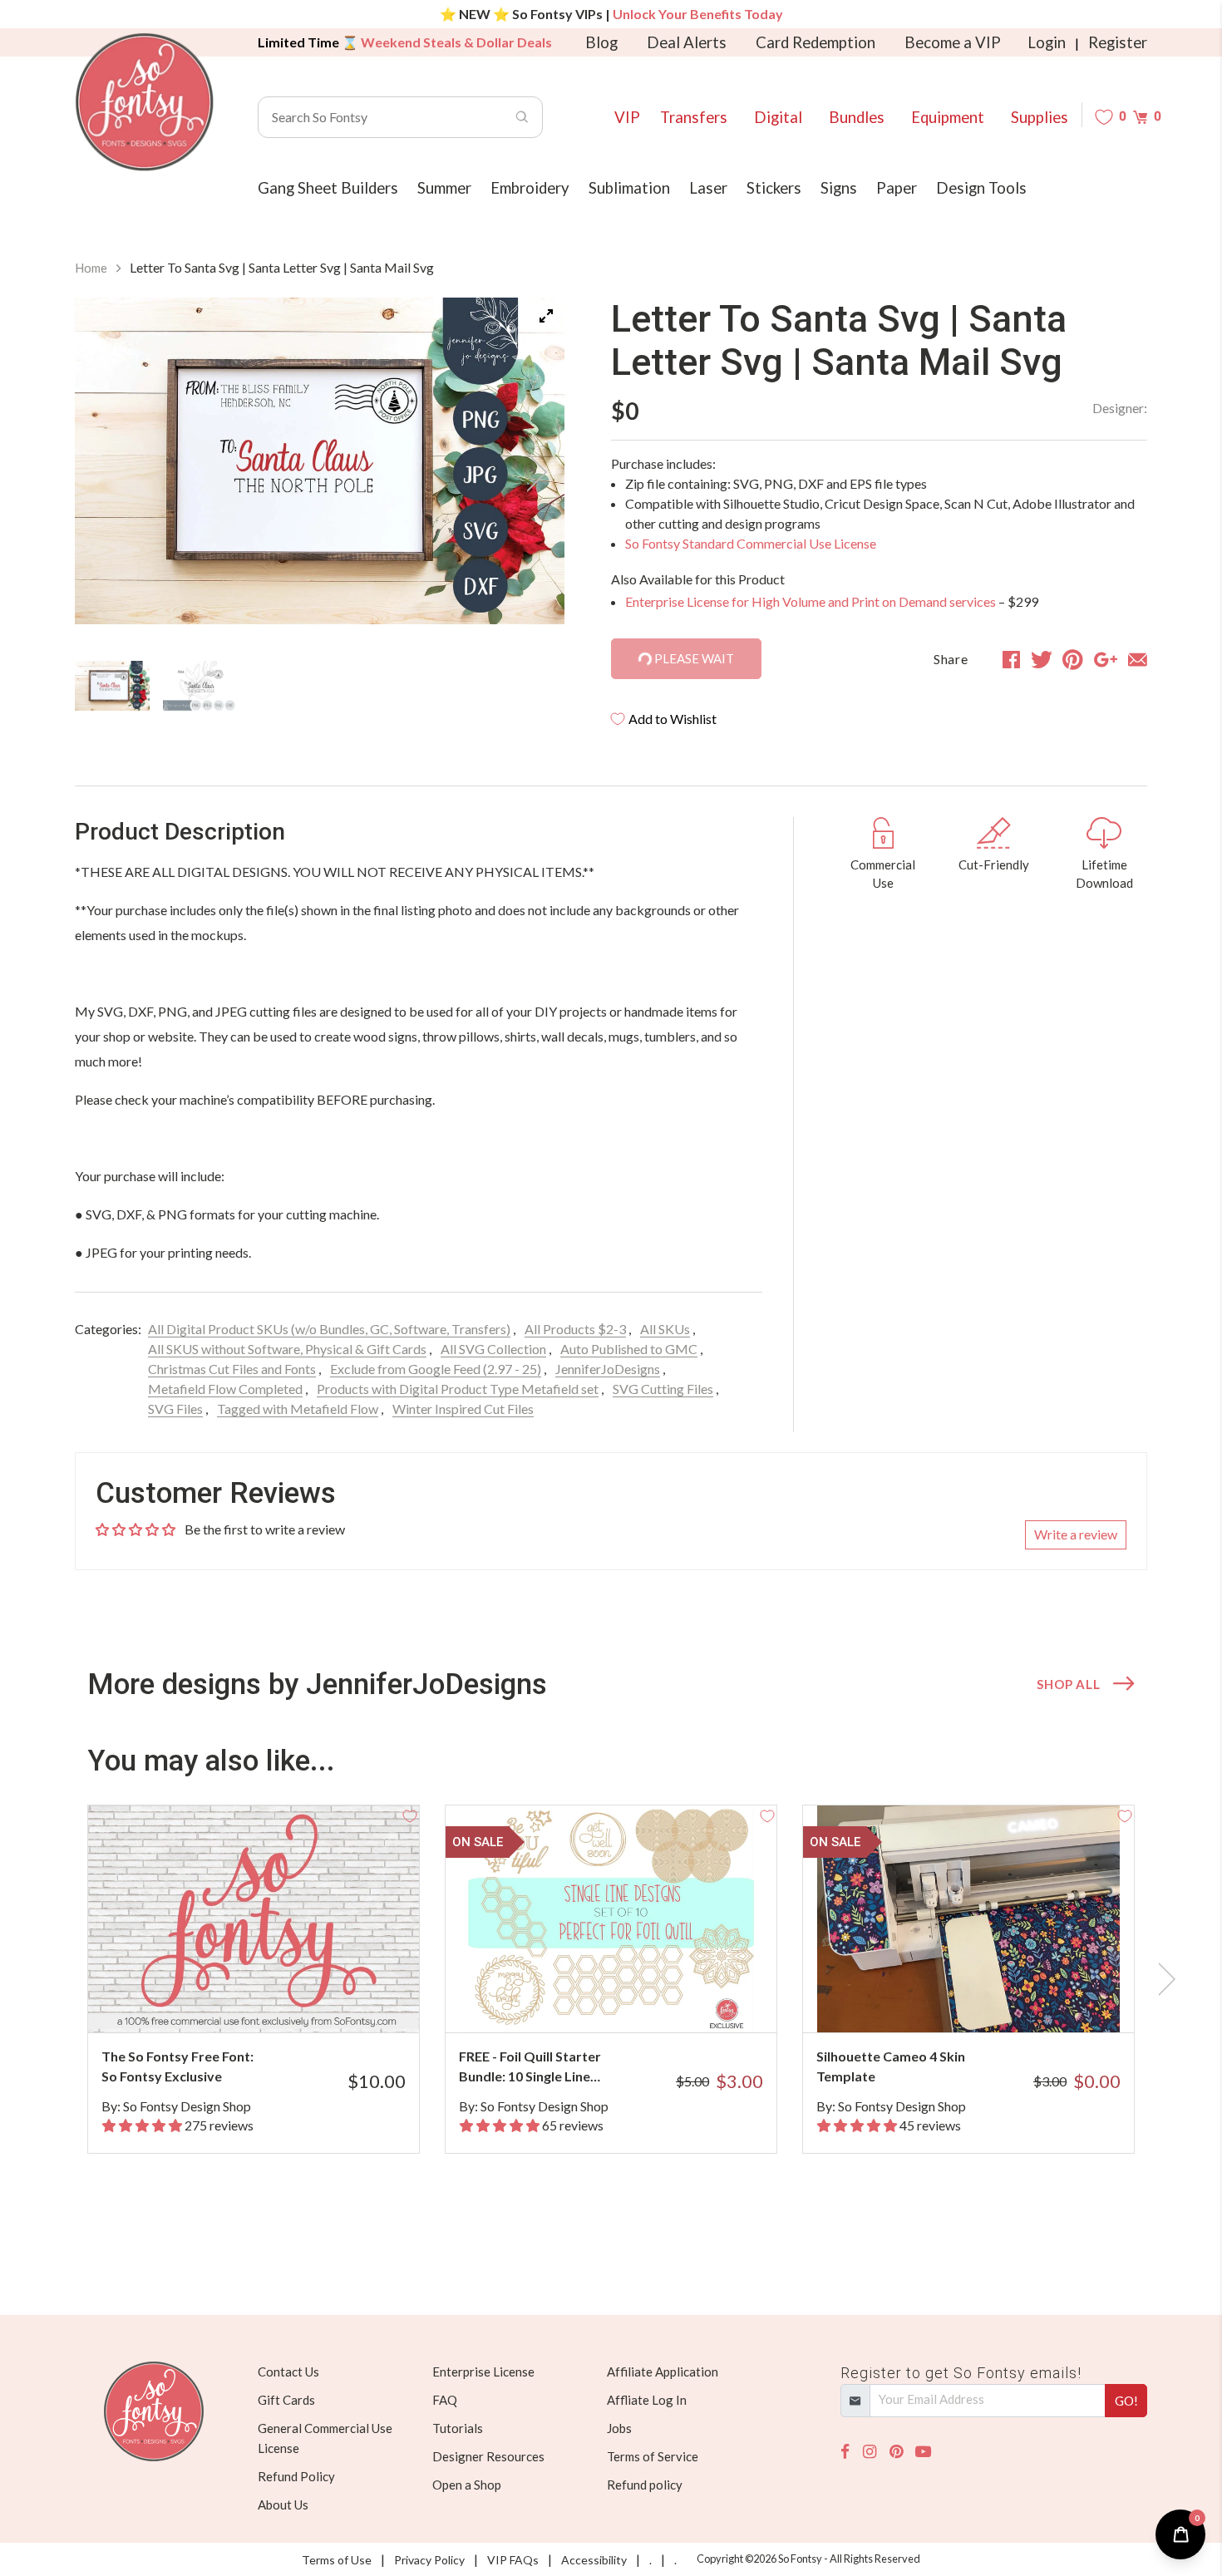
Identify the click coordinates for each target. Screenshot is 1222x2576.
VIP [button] (627, 117)
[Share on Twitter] (1042, 659)
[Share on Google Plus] (1106, 659)
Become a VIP (953, 42)
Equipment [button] (948, 117)
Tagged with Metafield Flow (298, 1409)
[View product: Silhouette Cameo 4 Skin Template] (968, 1919)
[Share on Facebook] (1011, 659)
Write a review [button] (1076, 1534)
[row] (611, 1979)
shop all (1068, 1684)
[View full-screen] (546, 316)
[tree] (320, 687)
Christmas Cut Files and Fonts (232, 1369)
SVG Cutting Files (663, 1389)
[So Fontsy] (145, 102)
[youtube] (923, 2452)
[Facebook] (845, 2452)
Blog (601, 42)
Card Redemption (815, 42)
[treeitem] (112, 686)
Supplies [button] (1040, 117)
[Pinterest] (896, 2452)
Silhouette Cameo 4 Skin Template (891, 2066)
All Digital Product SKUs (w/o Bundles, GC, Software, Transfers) (329, 1329)
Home (91, 268)
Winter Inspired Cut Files (463, 1409)
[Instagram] (870, 2452)
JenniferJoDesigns (608, 1369)
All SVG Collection (493, 1349)
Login (1047, 42)
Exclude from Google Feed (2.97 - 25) (436, 1369)
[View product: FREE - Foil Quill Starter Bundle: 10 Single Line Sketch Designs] (611, 1919)
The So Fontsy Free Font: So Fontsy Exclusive (177, 2066)
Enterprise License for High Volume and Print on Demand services (811, 601)
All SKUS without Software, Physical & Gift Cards (287, 1349)
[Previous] (108, 472)
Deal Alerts (687, 42)
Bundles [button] (857, 117)
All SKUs (665, 1329)
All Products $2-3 (575, 1329)
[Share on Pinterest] (1073, 659)
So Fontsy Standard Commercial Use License (751, 543)
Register (1118, 42)
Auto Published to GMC (629, 1349)
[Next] (531, 472)
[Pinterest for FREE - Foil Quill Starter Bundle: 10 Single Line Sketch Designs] (634, 2000)
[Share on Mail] (1138, 659)
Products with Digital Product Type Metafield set (458, 1389)
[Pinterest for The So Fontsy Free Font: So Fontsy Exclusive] (276, 2000)
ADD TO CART (351, 1999)
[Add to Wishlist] (410, 1815)
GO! (1126, 2401)
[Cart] (1140, 117)
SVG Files (175, 1409)
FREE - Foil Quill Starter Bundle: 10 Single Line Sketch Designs (530, 2067)
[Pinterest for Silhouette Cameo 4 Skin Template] (991, 2000)
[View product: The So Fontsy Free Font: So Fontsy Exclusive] (254, 1919)
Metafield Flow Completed (225, 1389)
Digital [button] (778, 117)
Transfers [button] (694, 117)
